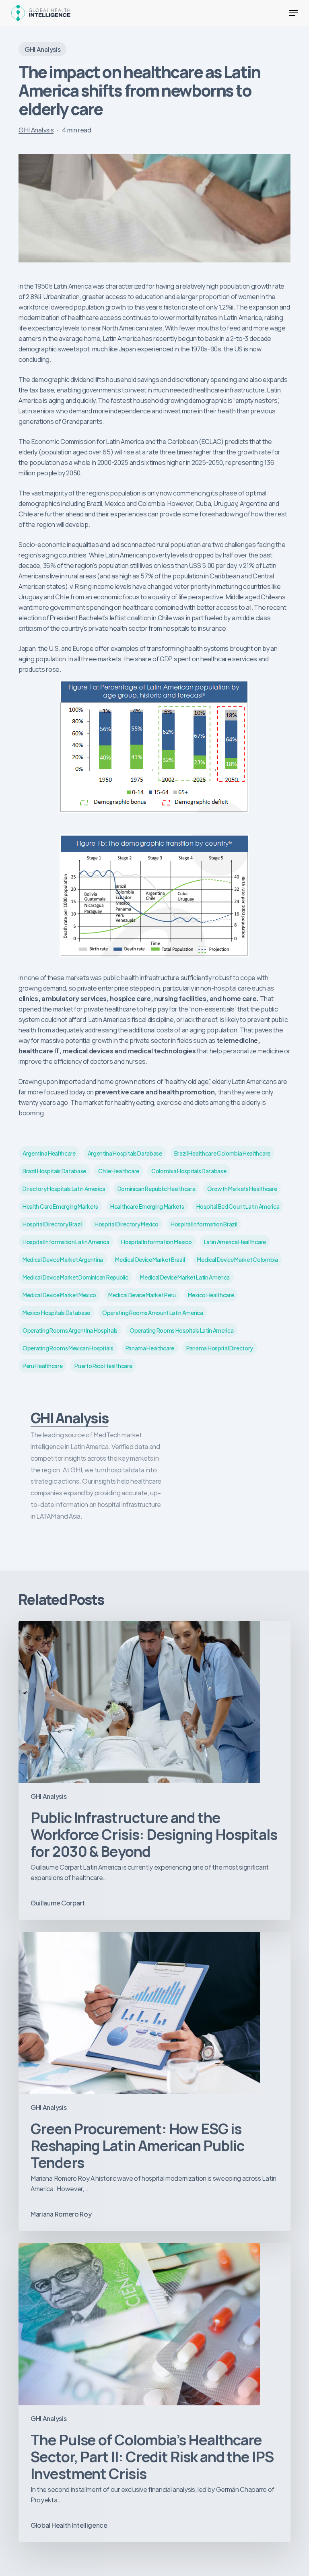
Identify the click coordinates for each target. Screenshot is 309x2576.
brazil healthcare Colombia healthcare (222, 1153)
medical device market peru (142, 1295)
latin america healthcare (235, 1242)
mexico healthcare (211, 1295)
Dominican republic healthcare (157, 1189)
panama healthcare (150, 1348)
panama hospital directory (220, 1348)
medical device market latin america (185, 1277)
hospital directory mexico (127, 1224)
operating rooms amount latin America (152, 1313)
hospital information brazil (204, 1224)
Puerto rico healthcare (103, 1366)
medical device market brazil (150, 1259)
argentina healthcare (49, 1153)
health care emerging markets (60, 1206)
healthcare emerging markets (147, 1206)
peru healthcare (42, 1366)
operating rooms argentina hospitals (70, 1330)
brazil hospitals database (54, 1171)
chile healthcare (119, 1171)
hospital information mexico (156, 1242)
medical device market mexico (59, 1295)
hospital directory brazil (53, 1224)
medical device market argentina (63, 1259)
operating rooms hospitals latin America (182, 1330)
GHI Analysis (42, 49)
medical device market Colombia (237, 1259)
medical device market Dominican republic (75, 1277)
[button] (293, 13)
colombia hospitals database (189, 1171)
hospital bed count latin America (238, 1206)
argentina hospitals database (125, 1153)
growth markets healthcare (242, 1189)
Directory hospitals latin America (64, 1189)
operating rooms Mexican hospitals (68, 1348)
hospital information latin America (66, 1242)
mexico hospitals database (56, 1313)
